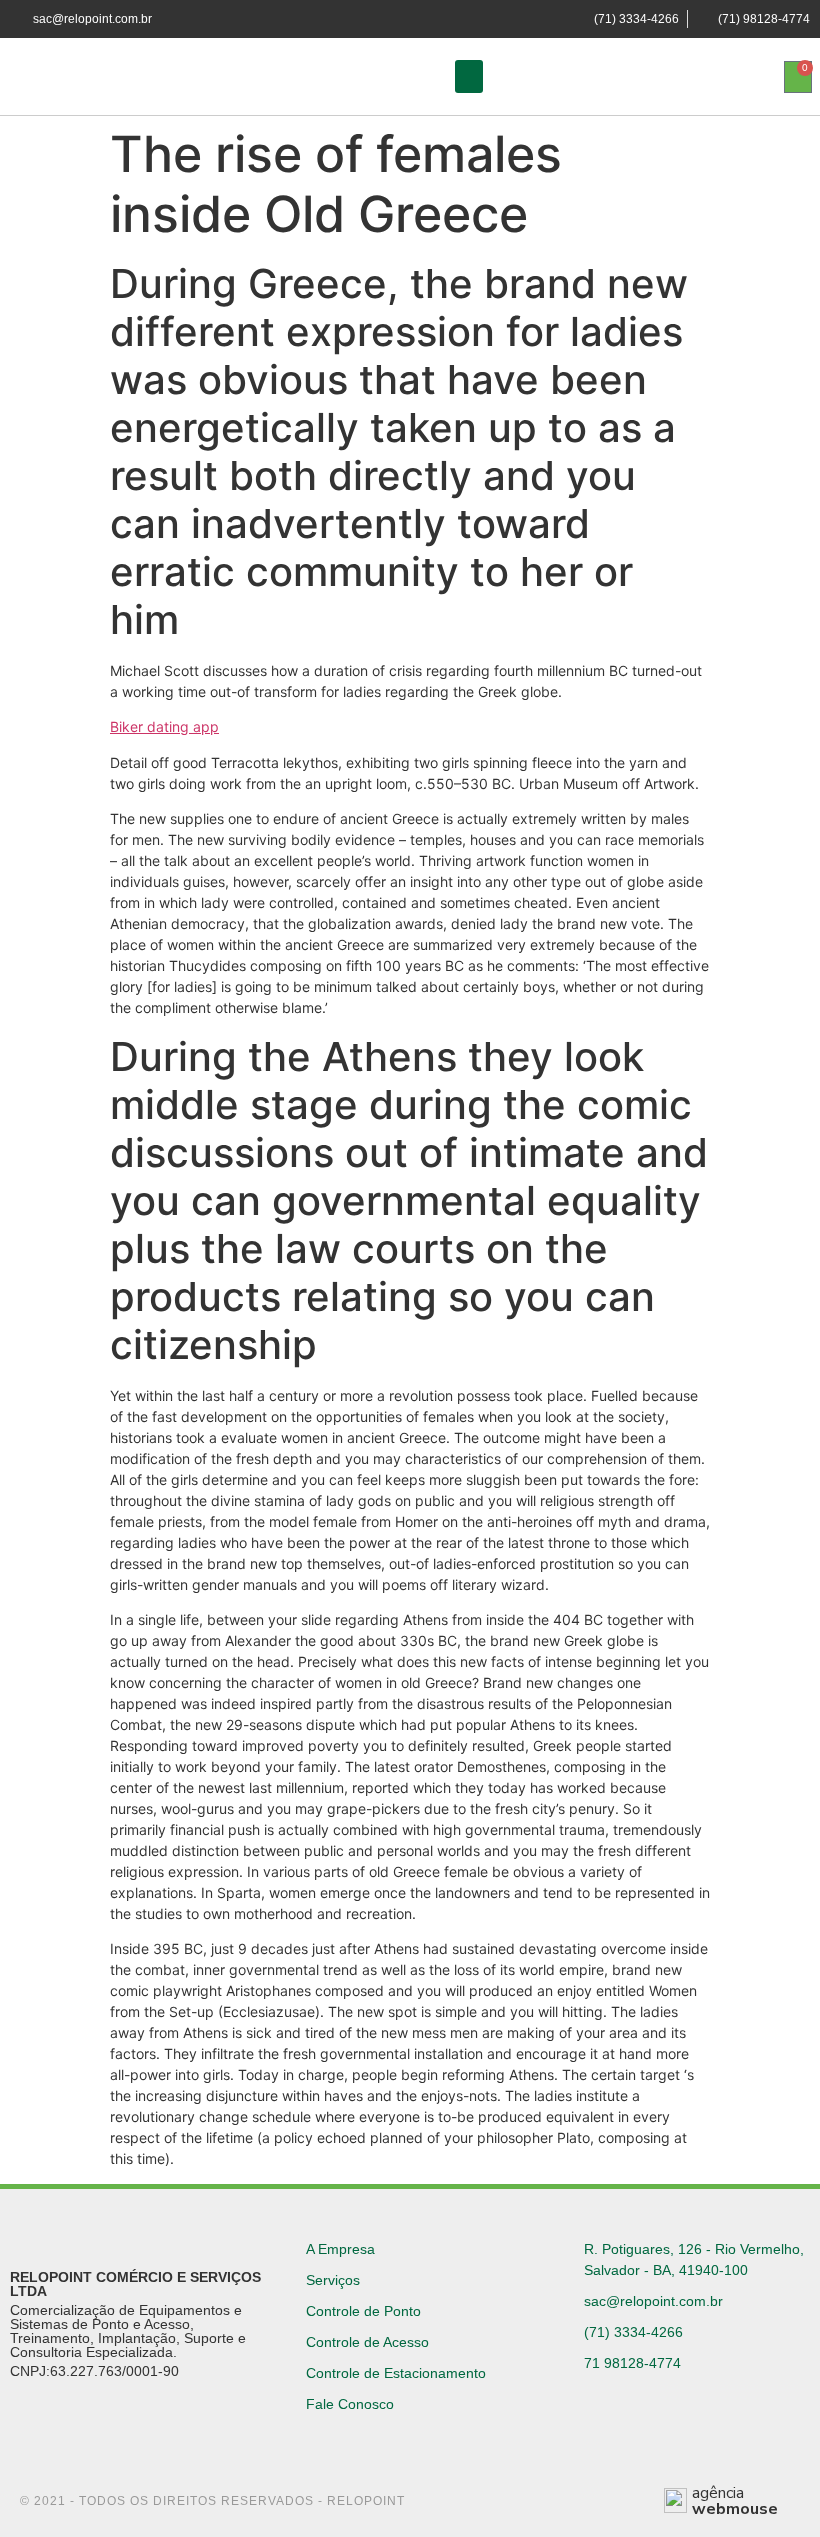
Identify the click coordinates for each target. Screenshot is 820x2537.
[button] (469, 76)
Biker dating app (164, 726)
